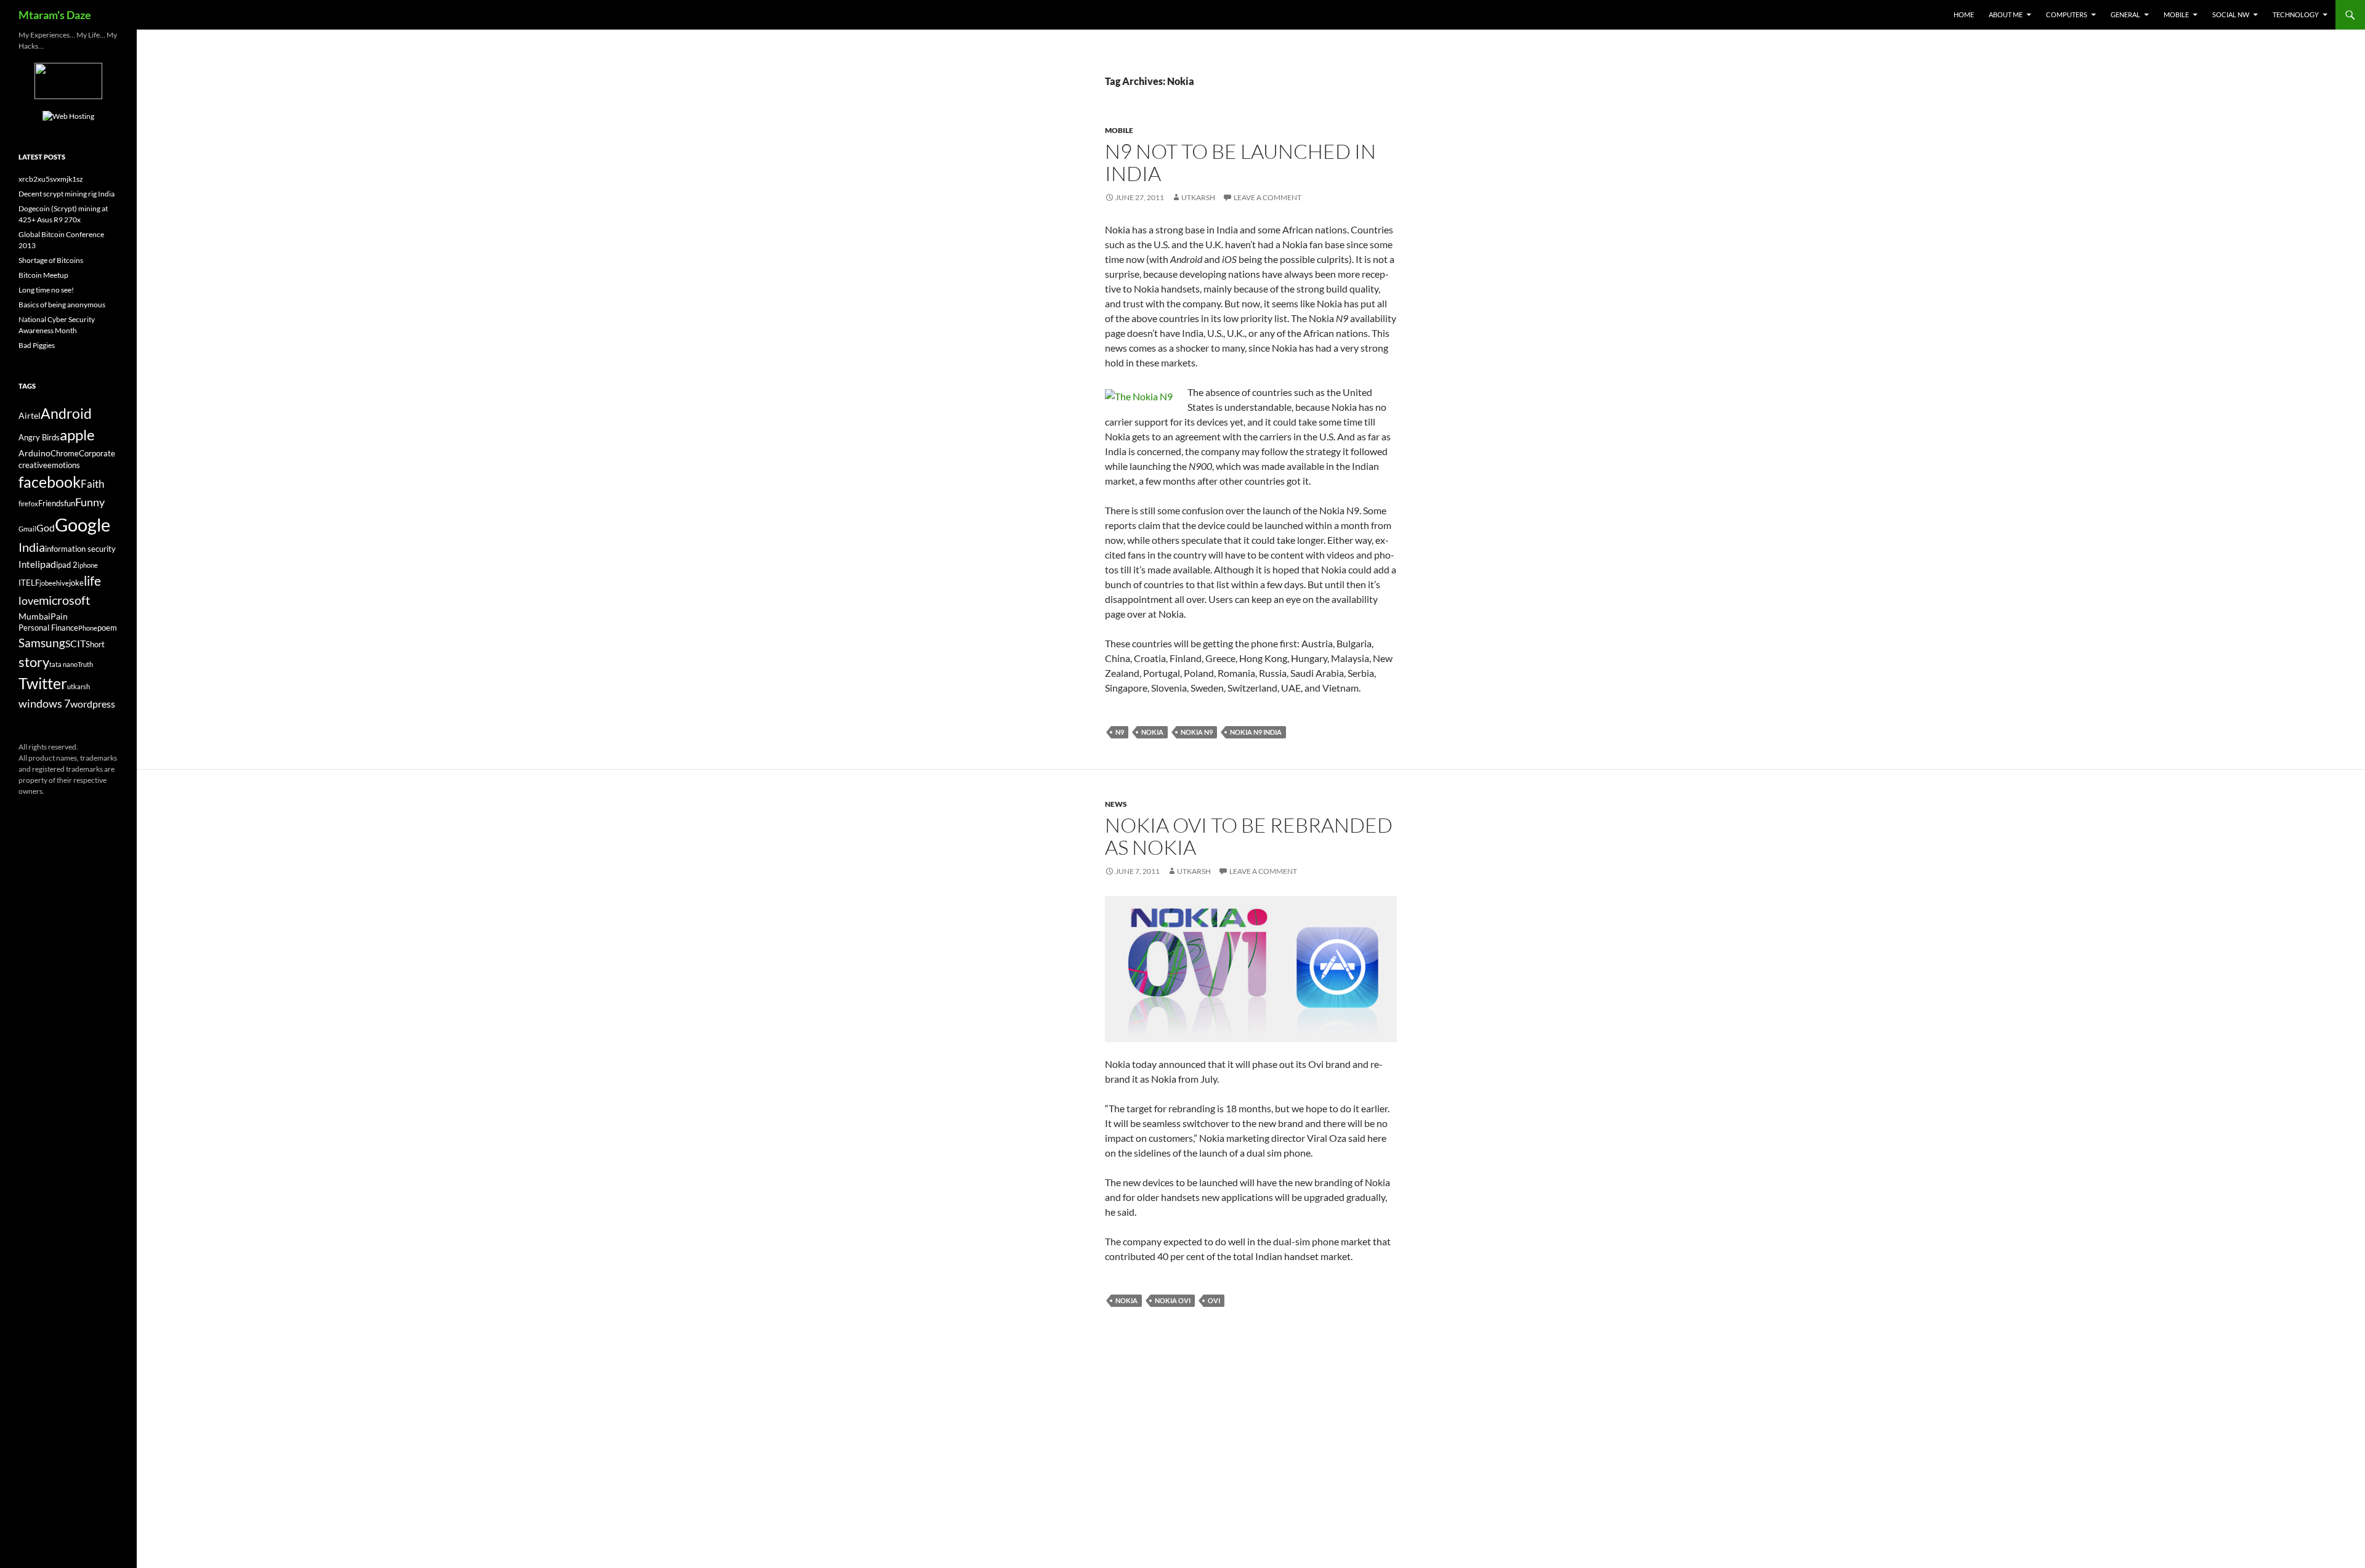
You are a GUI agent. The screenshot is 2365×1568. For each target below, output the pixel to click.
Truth (85, 664)
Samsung (42, 643)
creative (33, 465)
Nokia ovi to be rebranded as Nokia (1249, 836)
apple (77, 435)
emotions (64, 465)
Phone (88, 628)
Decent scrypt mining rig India (67, 194)
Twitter (43, 683)
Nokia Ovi (1173, 1300)
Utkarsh (1198, 197)
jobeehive (54, 583)
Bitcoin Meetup (43, 275)
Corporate (97, 454)
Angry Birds (39, 438)
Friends (51, 503)
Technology (2296, 14)
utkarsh (79, 686)
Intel (28, 564)
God (46, 527)
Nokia (1152, 732)
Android (66, 413)
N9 (1120, 732)
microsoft (64, 600)
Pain (59, 616)
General (2125, 14)
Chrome (65, 454)
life (92, 581)
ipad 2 (67, 565)
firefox (28, 503)
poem (107, 628)
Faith (92, 484)
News (1116, 804)
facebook (50, 482)
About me (2006, 14)
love (29, 600)
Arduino (34, 453)
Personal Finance (48, 628)
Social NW (2231, 14)
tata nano (63, 664)
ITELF (29, 583)
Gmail (27, 529)
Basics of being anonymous (62, 305)
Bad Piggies (37, 345)
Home (1964, 14)
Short (95, 645)
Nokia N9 (1197, 732)
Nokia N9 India (1256, 732)
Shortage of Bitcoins (51, 260)
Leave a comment (1267, 197)
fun (70, 503)
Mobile (2176, 14)
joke (76, 583)
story (34, 662)
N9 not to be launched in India (1240, 162)
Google (83, 524)
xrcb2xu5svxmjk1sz (51, 179)
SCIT (75, 643)
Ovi (1214, 1300)
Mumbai (34, 616)
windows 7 (44, 703)
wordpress (93, 704)
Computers (2067, 14)
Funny (90, 502)
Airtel (30, 415)
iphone (88, 565)
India (32, 547)
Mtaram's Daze (55, 15)
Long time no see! (46, 290)
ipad (47, 564)
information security (80, 549)
